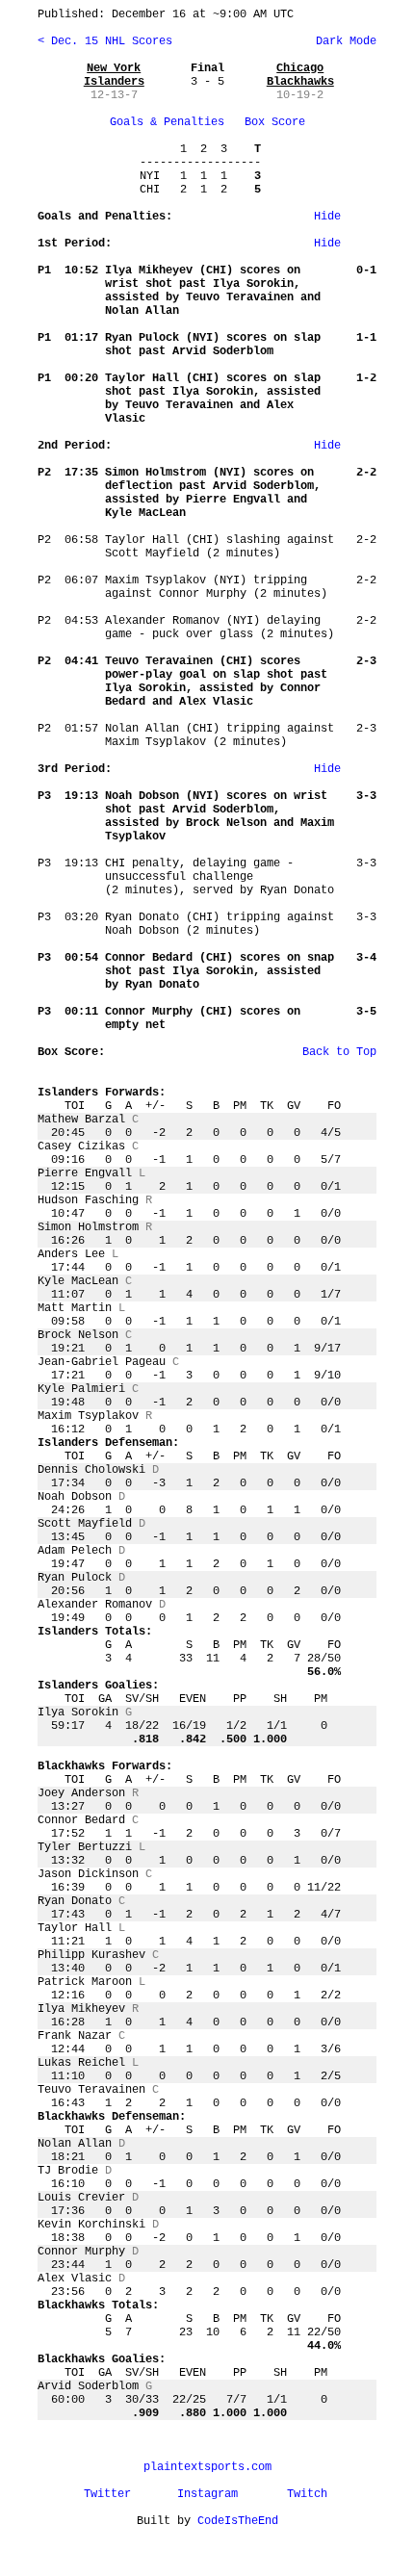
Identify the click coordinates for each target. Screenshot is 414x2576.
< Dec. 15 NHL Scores (105, 41)
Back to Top (339, 1052)
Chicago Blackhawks (300, 75)
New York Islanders (114, 75)
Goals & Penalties (167, 122)
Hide (327, 217)
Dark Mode (343, 41)
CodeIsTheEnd (238, 2521)
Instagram (207, 2494)
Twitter (107, 2494)
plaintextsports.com (207, 2467)
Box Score (275, 122)
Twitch (307, 2494)
